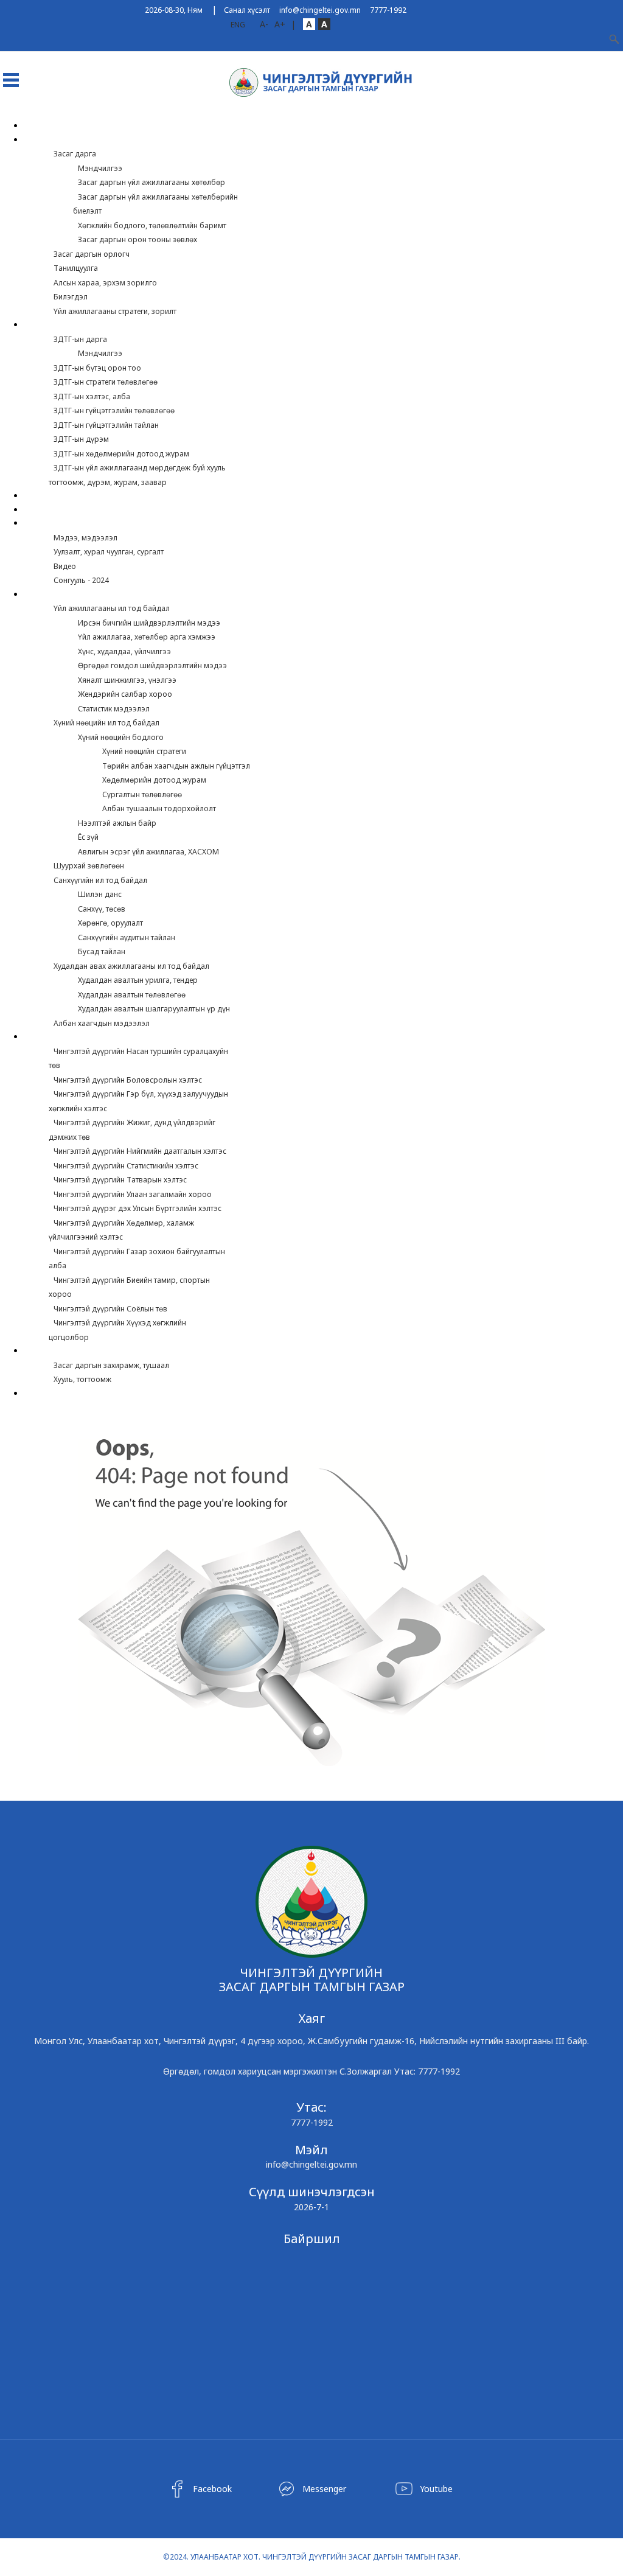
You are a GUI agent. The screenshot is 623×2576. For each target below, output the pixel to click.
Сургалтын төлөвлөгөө (142, 794)
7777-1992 (388, 10)
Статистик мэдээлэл (114, 709)
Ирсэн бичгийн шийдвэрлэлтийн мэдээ (149, 623)
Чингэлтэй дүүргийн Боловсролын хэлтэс (128, 1080)
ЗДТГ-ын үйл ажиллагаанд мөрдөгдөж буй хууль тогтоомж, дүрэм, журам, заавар (137, 475)
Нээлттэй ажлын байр (117, 823)
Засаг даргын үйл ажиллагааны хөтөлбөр (151, 182)
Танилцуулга (76, 268)
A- (264, 24)
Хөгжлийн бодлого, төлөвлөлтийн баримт (152, 225)
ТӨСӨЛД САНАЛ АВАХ (71, 510)
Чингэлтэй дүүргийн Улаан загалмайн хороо (133, 1194)
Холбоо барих (61, 1394)
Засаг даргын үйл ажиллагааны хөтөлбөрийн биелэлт (155, 204)
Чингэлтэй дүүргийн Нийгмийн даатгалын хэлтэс (140, 1151)
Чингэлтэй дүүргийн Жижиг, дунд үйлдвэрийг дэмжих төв (132, 1130)
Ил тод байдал (62, 595)
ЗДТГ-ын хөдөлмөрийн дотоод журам (121, 454)
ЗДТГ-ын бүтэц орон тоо (97, 368)
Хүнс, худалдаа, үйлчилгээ (124, 651)
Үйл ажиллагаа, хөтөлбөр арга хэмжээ (147, 637)
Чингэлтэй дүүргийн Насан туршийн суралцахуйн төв (138, 1059)
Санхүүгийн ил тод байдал (100, 880)
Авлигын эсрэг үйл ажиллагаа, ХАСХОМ (148, 852)
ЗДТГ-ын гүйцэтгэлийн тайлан (106, 425)
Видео (65, 566)
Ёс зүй (88, 837)
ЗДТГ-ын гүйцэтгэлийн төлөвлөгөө (114, 410)
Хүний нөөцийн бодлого (121, 737)
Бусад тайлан (102, 951)
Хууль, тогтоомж (82, 1379)
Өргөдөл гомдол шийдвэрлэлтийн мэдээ (152, 665)
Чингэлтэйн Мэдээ (71, 524)
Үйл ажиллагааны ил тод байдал (112, 608)
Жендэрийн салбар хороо (125, 694)
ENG (238, 25)
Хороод (48, 496)
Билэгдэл (71, 297)
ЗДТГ (41, 325)
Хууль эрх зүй (58, 1351)
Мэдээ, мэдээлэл (85, 538)
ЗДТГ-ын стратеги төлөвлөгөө (106, 382)
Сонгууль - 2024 (81, 580)
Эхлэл (44, 126)
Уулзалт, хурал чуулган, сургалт (109, 552)
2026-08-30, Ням (174, 10)
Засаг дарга (75, 154)
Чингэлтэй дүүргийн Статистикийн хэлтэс (126, 1166)
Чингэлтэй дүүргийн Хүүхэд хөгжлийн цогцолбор (117, 1330)
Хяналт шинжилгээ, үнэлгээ (127, 680)
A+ (280, 24)
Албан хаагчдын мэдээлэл (102, 1023)
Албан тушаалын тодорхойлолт (159, 808)
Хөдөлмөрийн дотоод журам (154, 780)
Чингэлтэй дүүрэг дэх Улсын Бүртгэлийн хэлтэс (137, 1208)
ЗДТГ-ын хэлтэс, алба (92, 396)
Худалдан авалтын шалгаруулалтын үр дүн (154, 1009)
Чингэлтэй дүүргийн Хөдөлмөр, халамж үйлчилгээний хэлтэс (121, 1230)
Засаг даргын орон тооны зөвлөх (137, 239)
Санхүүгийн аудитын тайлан (127, 937)
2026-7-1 (311, 2207)
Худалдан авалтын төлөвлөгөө (132, 995)
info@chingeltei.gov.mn (320, 10)
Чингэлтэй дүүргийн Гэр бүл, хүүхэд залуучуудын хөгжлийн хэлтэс (138, 1101)
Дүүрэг (45, 140)
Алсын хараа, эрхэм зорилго (105, 283)
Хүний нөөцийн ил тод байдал (106, 723)
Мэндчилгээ (100, 168)
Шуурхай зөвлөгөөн (89, 866)
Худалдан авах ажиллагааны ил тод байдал (131, 966)
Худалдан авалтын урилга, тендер (138, 980)
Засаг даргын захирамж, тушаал (111, 1365)
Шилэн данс (100, 894)
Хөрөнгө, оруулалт (110, 923)
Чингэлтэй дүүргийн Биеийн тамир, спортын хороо (129, 1287)
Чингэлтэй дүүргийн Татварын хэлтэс (120, 1180)
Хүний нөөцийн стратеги (144, 751)
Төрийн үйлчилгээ (70, 1037)
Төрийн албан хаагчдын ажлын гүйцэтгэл (176, 766)
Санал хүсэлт (247, 10)
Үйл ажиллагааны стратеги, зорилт (115, 311)
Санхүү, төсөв (102, 909)
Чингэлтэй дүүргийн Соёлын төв (110, 1309)
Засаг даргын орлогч (92, 254)
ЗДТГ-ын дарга (80, 339)
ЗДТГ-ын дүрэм (81, 439)
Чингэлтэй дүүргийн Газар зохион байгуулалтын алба (137, 1259)
